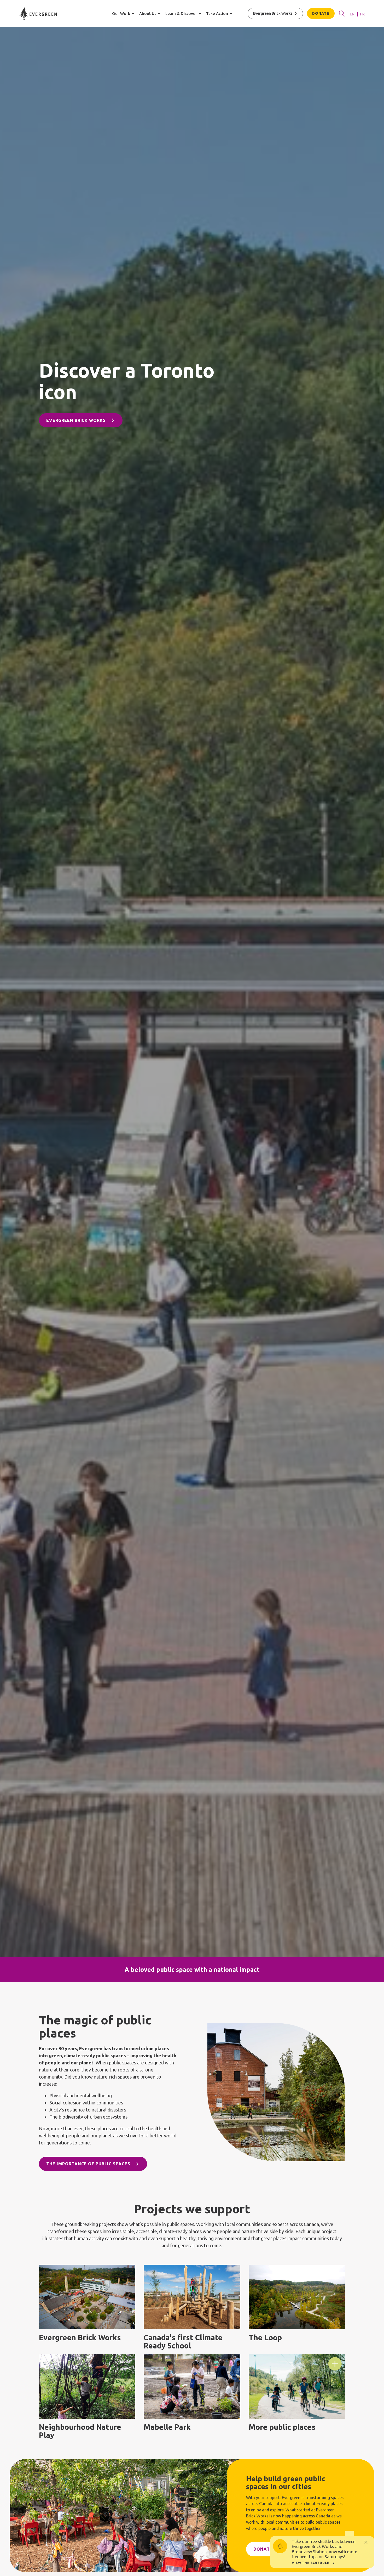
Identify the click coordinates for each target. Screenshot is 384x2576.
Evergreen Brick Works (273, 13)
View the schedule (310, 2563)
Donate (321, 13)
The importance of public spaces (88, 2164)
